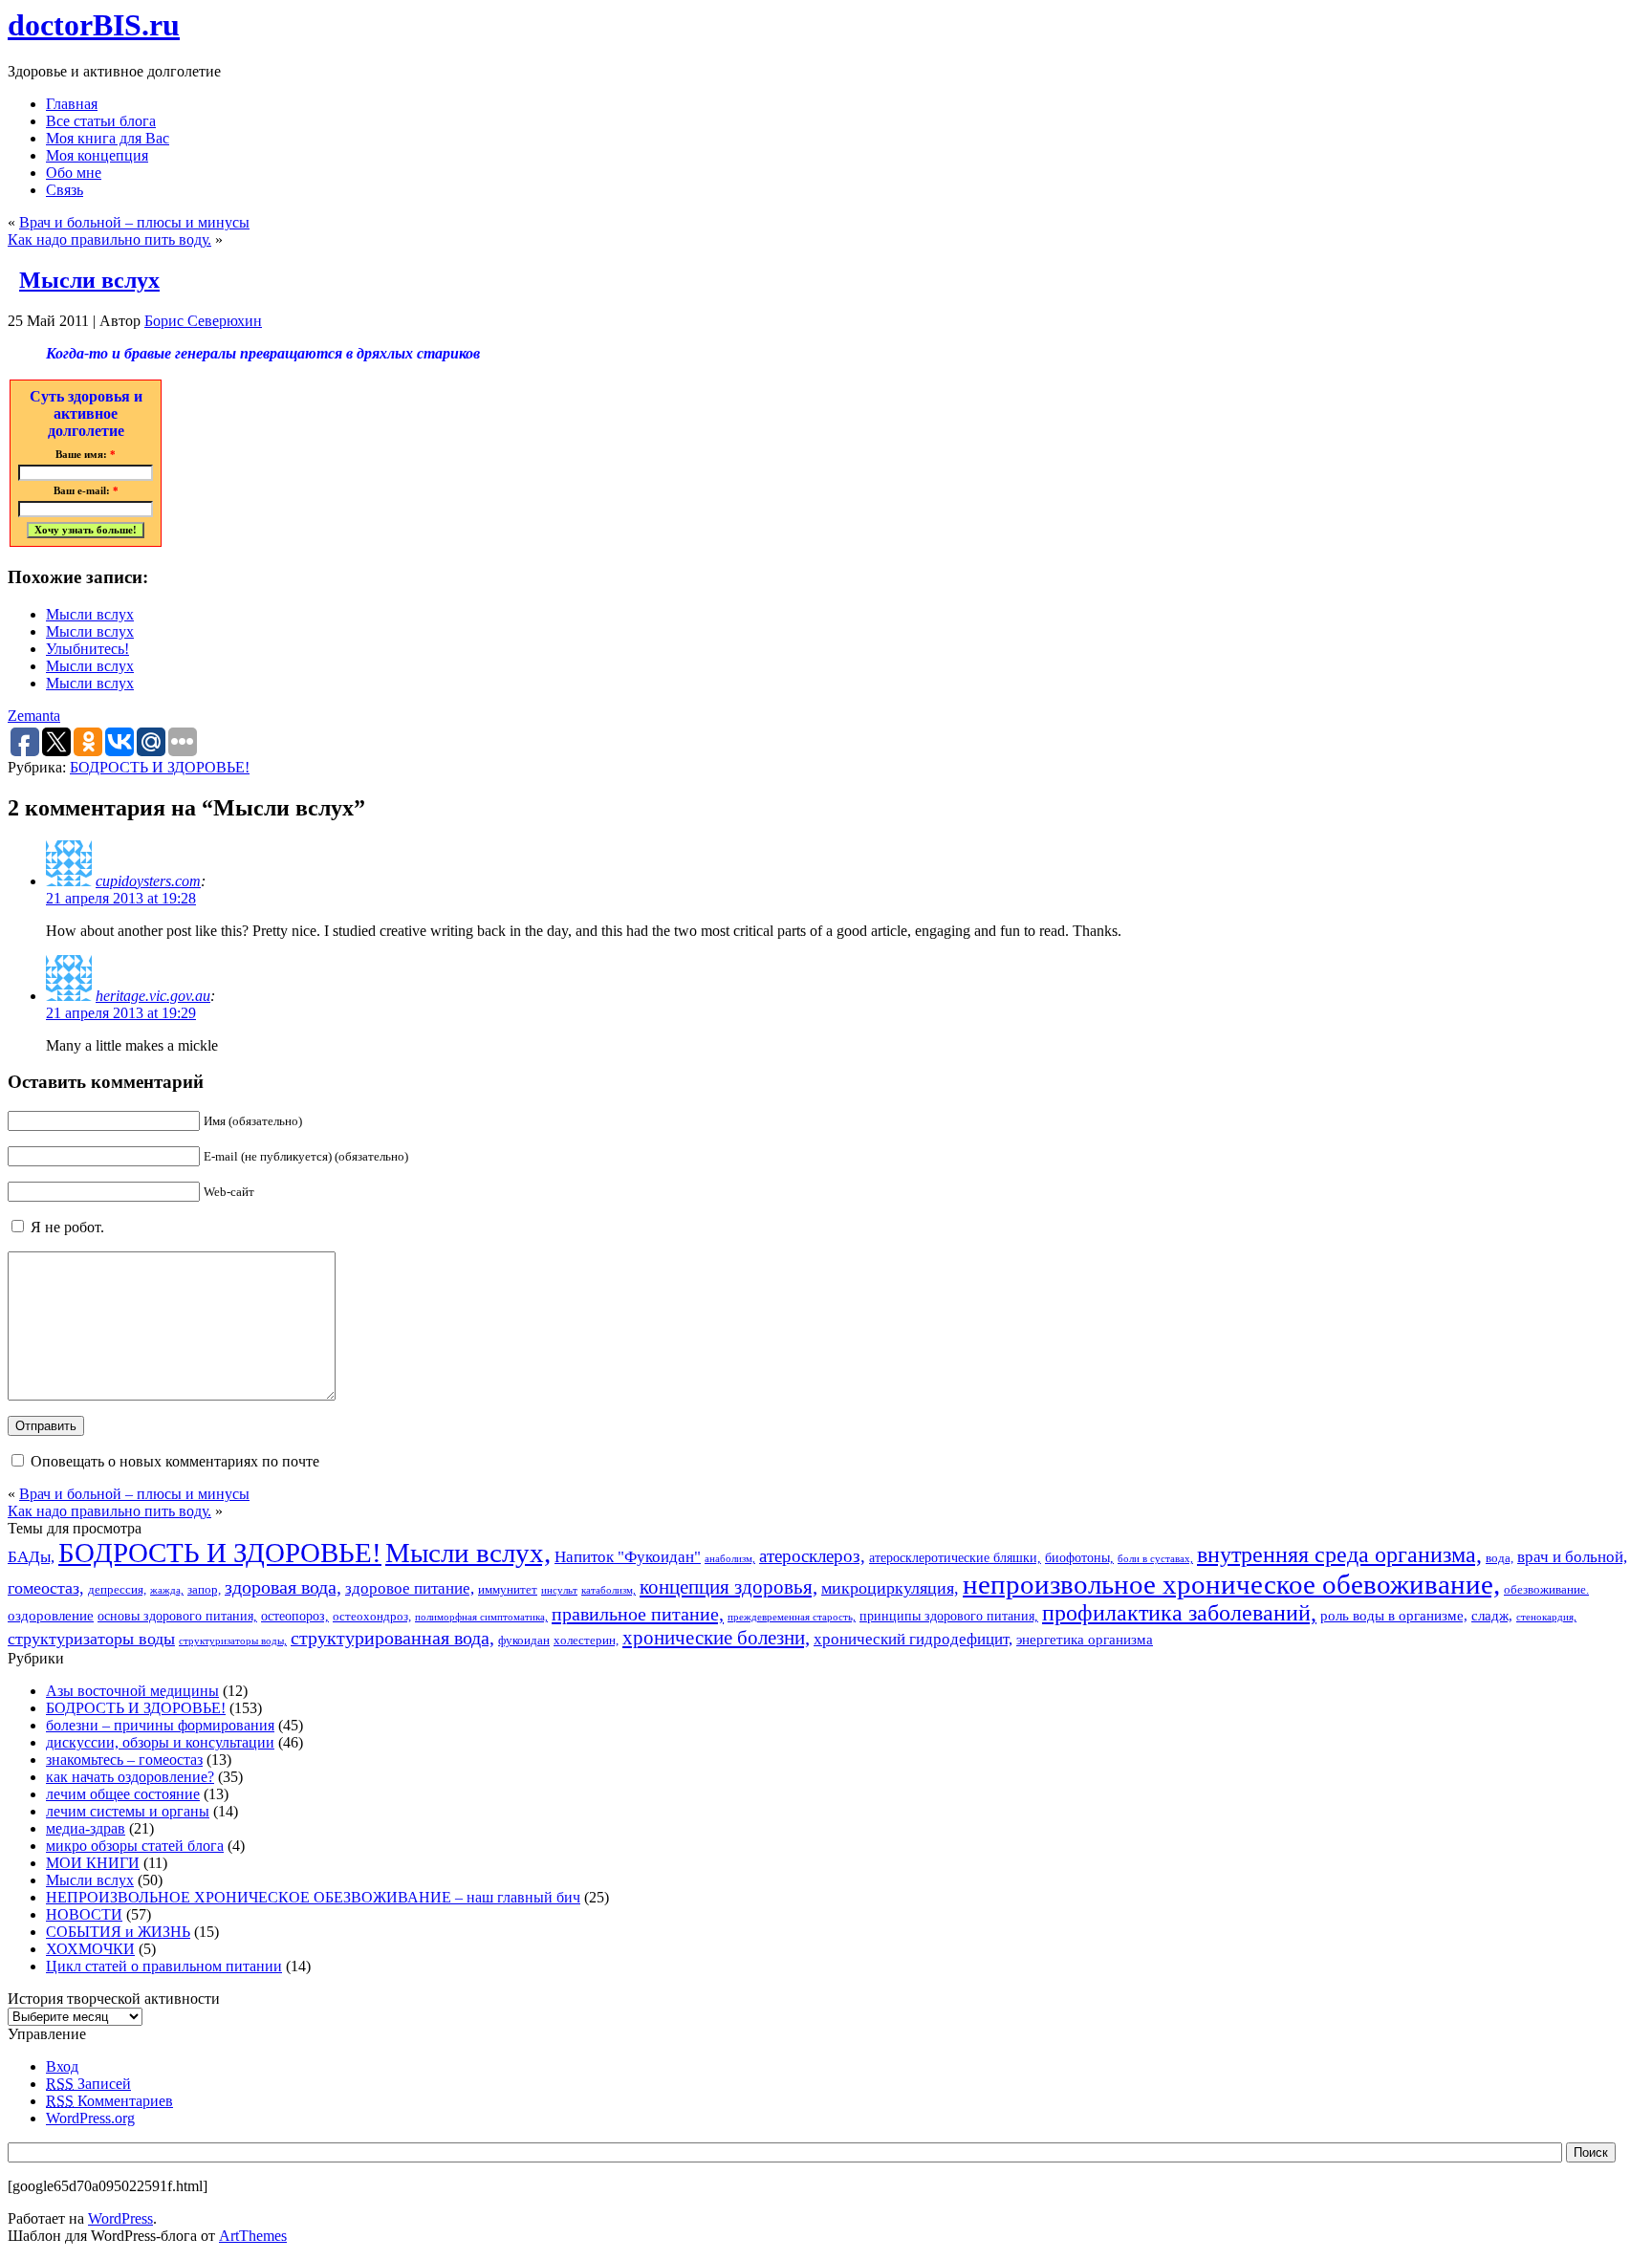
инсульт (559, 1590)
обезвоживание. (1546, 1590)
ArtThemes (253, 2236)
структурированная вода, (392, 1638)
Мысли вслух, (468, 1553)
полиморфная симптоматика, (481, 1617)
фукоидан (524, 1641)
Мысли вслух (89, 280)
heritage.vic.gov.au (153, 996)
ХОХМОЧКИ (90, 1949)
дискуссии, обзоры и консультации (160, 1742)
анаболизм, (730, 1559)
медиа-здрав (86, 1828)
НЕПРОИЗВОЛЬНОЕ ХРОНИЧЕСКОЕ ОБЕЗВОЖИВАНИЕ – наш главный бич (313, 1897)
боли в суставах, (1155, 1559)
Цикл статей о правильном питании (164, 1966)
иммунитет (508, 1590)
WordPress (120, 2218)
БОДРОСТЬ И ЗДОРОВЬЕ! (160, 767)
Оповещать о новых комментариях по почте (175, 1461)
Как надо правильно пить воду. (109, 239)
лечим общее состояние (123, 1794)
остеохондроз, (372, 1617)
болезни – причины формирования (160, 1725)
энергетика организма (1085, 1639)
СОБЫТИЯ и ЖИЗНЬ (118, 1932)
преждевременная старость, (792, 1617)
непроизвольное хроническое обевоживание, (1231, 1584)
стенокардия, (1546, 1617)
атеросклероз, (812, 1556)
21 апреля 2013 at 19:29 (121, 1013)
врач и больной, (1572, 1557)
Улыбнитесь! (87, 649)
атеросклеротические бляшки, (955, 1557)
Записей (88, 2084)
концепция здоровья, (728, 1586)
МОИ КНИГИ (93, 1863)
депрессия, (117, 1590)
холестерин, (586, 1641)
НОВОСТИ (84, 1914)
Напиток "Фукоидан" (628, 1557)
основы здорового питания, (177, 1616)
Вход (62, 2066)
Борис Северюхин (203, 321)
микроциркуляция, (890, 1588)
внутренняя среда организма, (1339, 1554)
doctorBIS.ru (94, 25)
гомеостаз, (46, 1588)
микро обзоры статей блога (135, 1846)
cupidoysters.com (148, 881)
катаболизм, (609, 1590)
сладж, (1492, 1615)
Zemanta (34, 716)
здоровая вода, (283, 1587)
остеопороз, (295, 1616)
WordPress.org (90, 2118)
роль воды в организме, (1394, 1615)
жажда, (167, 1590)
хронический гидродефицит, (913, 1639)
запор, (204, 1590)
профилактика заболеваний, (1179, 1613)
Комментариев (109, 2101)
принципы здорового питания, (949, 1616)
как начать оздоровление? (130, 1777)
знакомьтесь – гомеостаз (124, 1760)
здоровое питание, (410, 1588)
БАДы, (31, 1557)
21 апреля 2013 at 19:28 (121, 898)
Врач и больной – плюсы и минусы (134, 222)
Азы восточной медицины (132, 1691)
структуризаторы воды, (233, 1641)
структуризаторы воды (91, 1639)
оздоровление (51, 1615)
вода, (1500, 1558)
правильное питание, (638, 1614)
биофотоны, (1079, 1557)
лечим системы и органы (128, 1811)
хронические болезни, (716, 1638)
